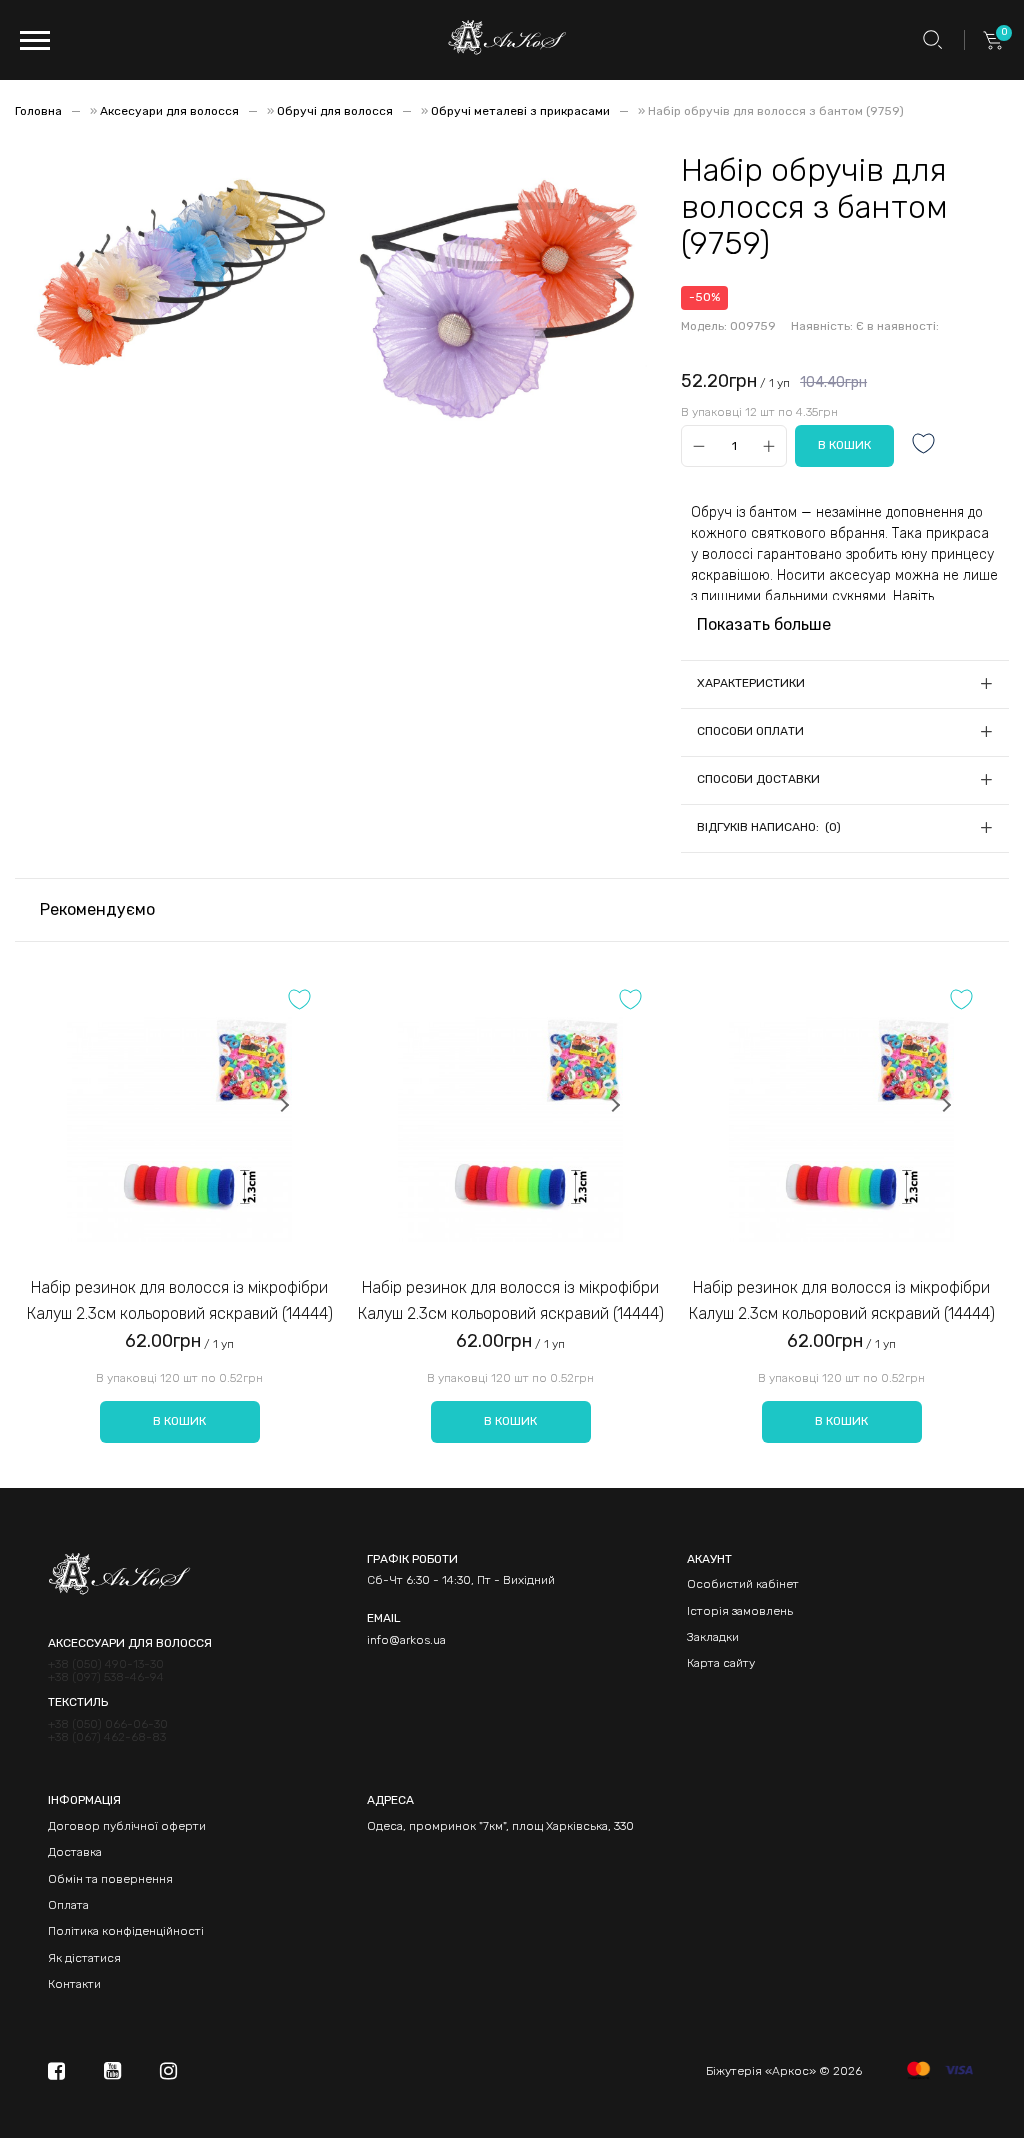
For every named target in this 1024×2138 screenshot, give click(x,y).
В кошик (179, 1421)
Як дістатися (84, 1958)
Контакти (74, 1984)
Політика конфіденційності (126, 1931)
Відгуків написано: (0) (769, 827)
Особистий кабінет (743, 1584)
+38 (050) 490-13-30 (106, 1664)
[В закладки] (924, 445)
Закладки (713, 1637)
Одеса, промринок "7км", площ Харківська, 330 (500, 1826)
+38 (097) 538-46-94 (106, 1677)
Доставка (75, 1852)
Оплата (68, 1905)
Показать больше (764, 624)
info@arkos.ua (406, 1640)
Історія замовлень (740, 1611)
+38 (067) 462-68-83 (107, 1737)
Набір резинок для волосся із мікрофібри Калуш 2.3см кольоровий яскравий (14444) (180, 1300)
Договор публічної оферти (127, 1826)
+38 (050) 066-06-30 (108, 1724)
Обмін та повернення (110, 1879)
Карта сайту (721, 1663)
